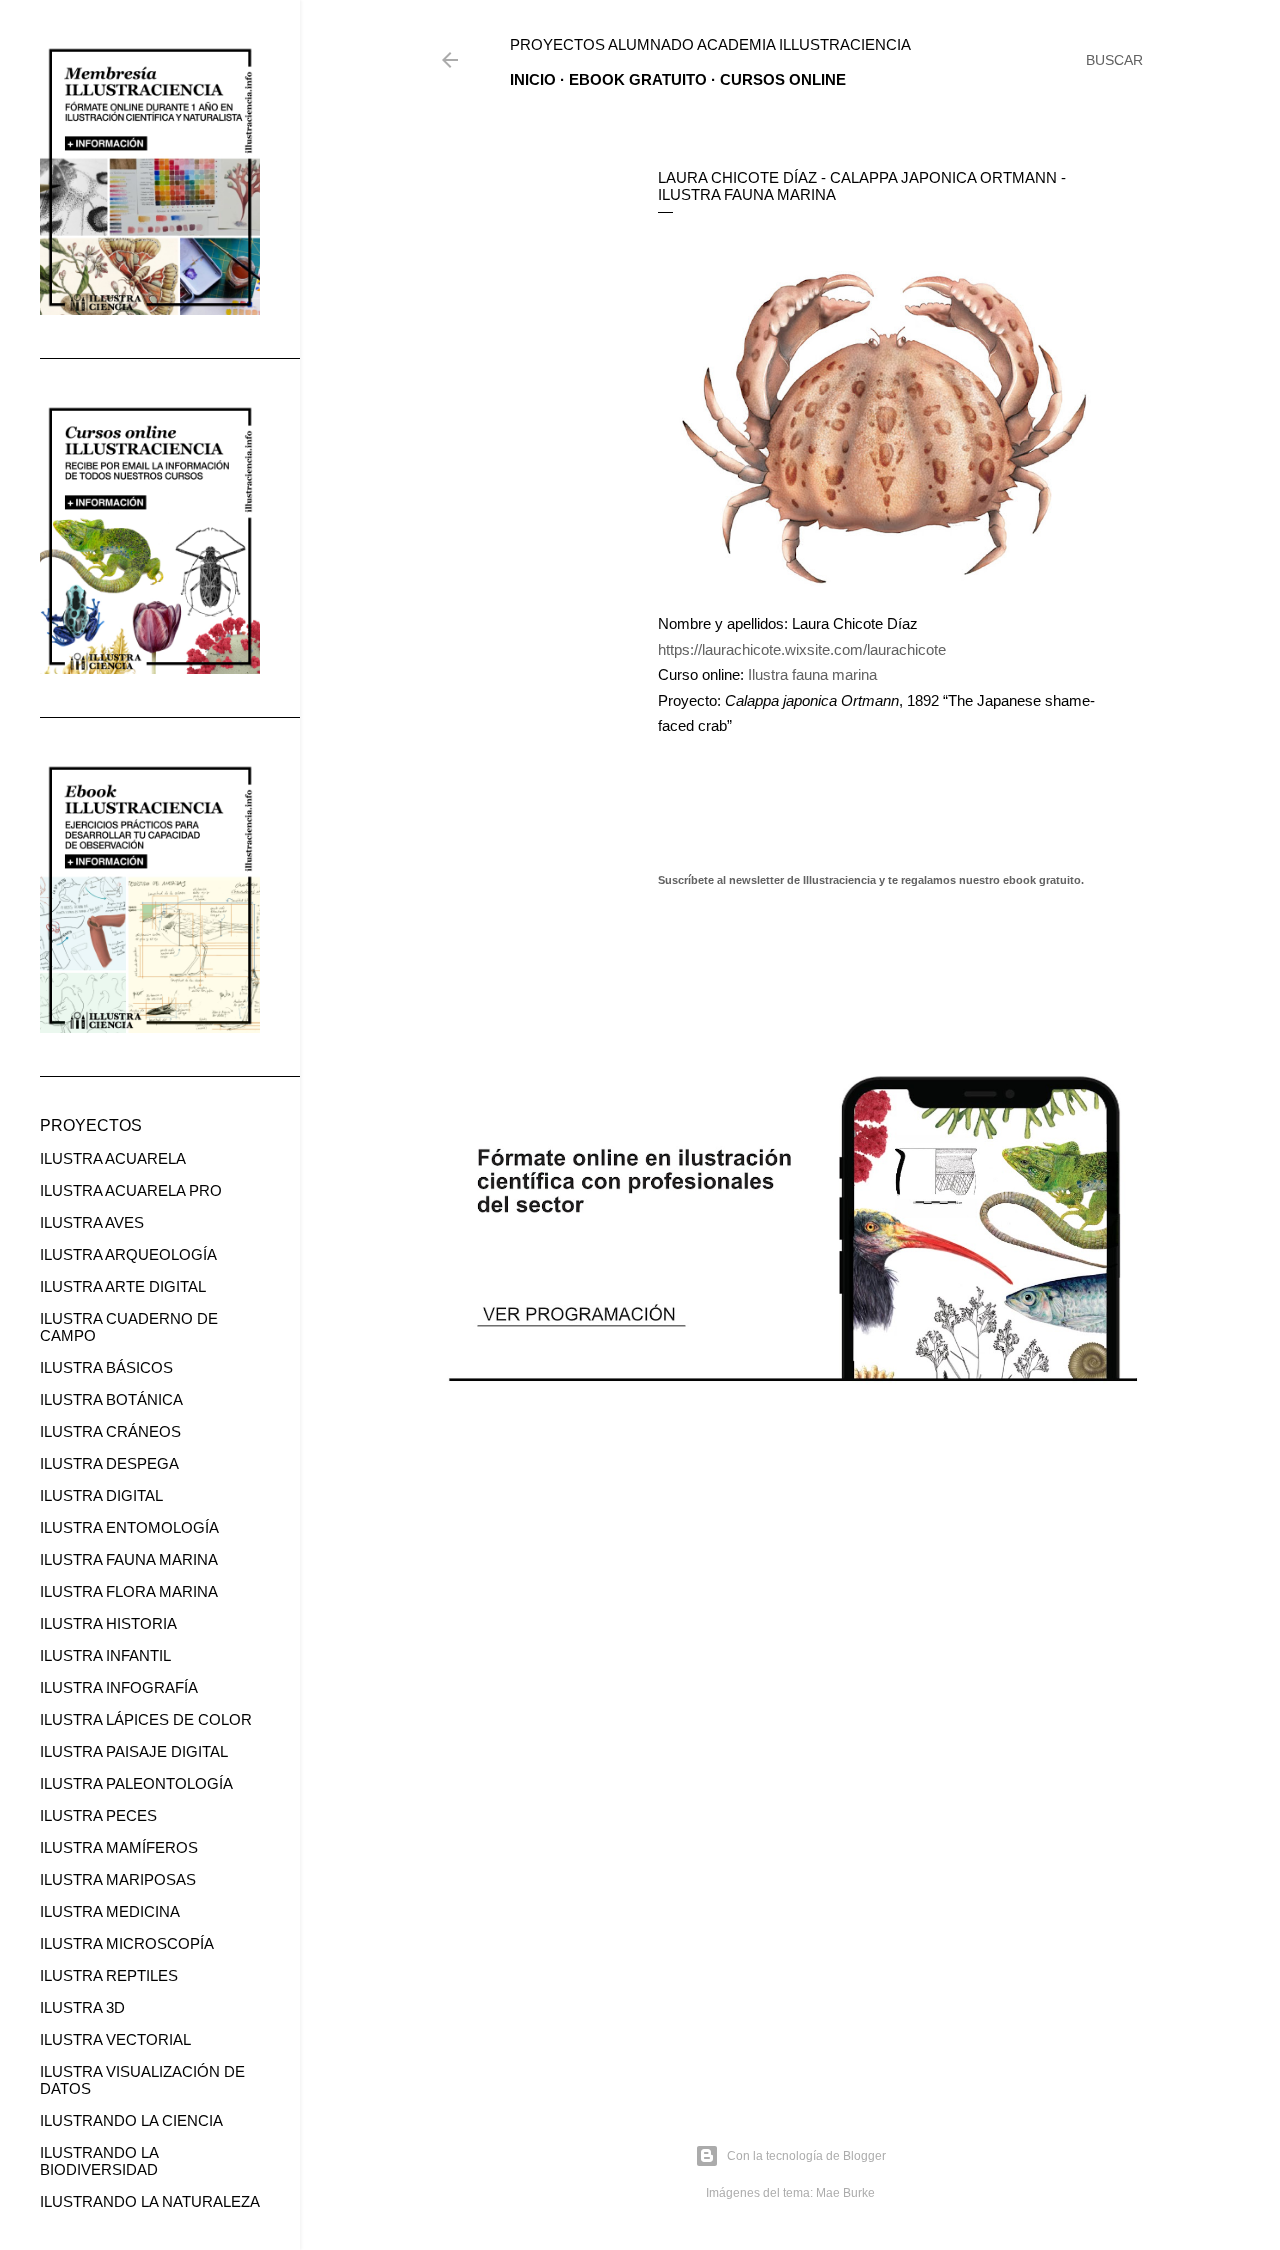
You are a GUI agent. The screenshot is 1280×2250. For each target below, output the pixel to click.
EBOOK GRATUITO (638, 79)
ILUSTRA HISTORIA (108, 1623)
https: (676, 649)
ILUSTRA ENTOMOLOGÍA (129, 1527)
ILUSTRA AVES (92, 1222)
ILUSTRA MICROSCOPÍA (127, 1943)
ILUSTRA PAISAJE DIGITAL (134, 1751)
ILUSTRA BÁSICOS (106, 1367)
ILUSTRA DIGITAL (101, 1495)
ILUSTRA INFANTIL (105, 1655)
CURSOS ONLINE (783, 79)
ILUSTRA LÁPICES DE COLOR (146, 1719)
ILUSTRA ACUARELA (113, 1158)
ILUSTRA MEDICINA (110, 1911)
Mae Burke (845, 2193)
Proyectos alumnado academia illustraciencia (710, 44)
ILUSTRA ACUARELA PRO (131, 1190)
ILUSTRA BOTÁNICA (111, 1399)
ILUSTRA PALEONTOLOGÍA (136, 1783)
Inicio (533, 79)
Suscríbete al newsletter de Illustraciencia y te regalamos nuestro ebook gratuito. (871, 880)
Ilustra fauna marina (814, 674)
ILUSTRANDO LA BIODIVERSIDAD (99, 2161)
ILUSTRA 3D (82, 2007)
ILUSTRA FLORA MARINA (129, 1591)
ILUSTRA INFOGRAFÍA (119, 1687)
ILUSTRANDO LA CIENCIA (131, 2120)
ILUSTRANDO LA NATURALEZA (150, 2201)
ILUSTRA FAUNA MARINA (129, 1559)
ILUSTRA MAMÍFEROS (119, 1847)
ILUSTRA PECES (98, 1815)
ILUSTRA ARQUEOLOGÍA (128, 1254)
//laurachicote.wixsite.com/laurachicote (820, 649)
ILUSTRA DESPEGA (109, 1463)
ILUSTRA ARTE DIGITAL (123, 1286)
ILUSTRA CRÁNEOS (110, 1431)
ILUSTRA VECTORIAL (115, 2039)
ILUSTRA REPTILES (109, 1975)
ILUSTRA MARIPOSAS (118, 1879)
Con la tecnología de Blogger (806, 2156)
